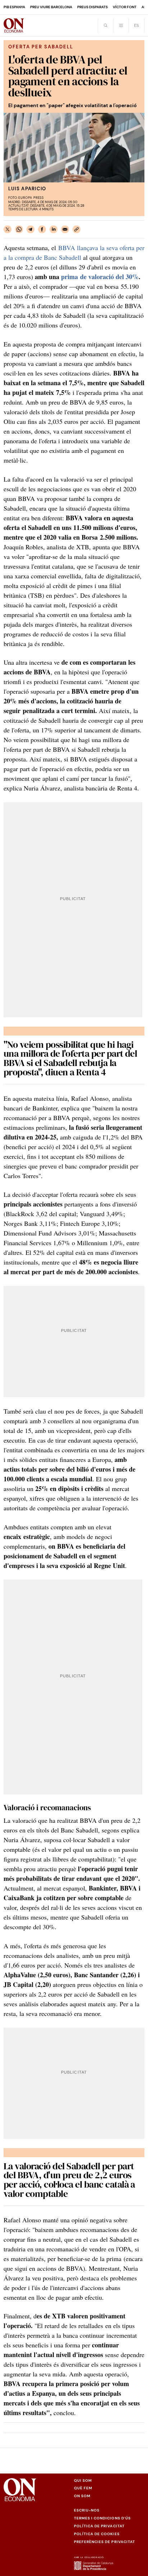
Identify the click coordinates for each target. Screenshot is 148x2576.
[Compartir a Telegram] (31, 229)
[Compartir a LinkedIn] (54, 229)
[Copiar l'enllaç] (77, 229)
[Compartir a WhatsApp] (19, 229)
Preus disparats (92, 7)
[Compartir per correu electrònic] (65, 229)
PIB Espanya (14, 7)
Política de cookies (97, 2534)
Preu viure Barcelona (51, 7)
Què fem (83, 2488)
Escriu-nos (87, 2510)
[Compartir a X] (8, 229)
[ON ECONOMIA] (14, 25)
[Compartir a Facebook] (42, 229)
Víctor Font (125, 7)
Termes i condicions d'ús (102, 2518)
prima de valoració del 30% (100, 277)
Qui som (83, 2481)
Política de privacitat (99, 2526)
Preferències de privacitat (105, 2542)
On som (82, 2496)
